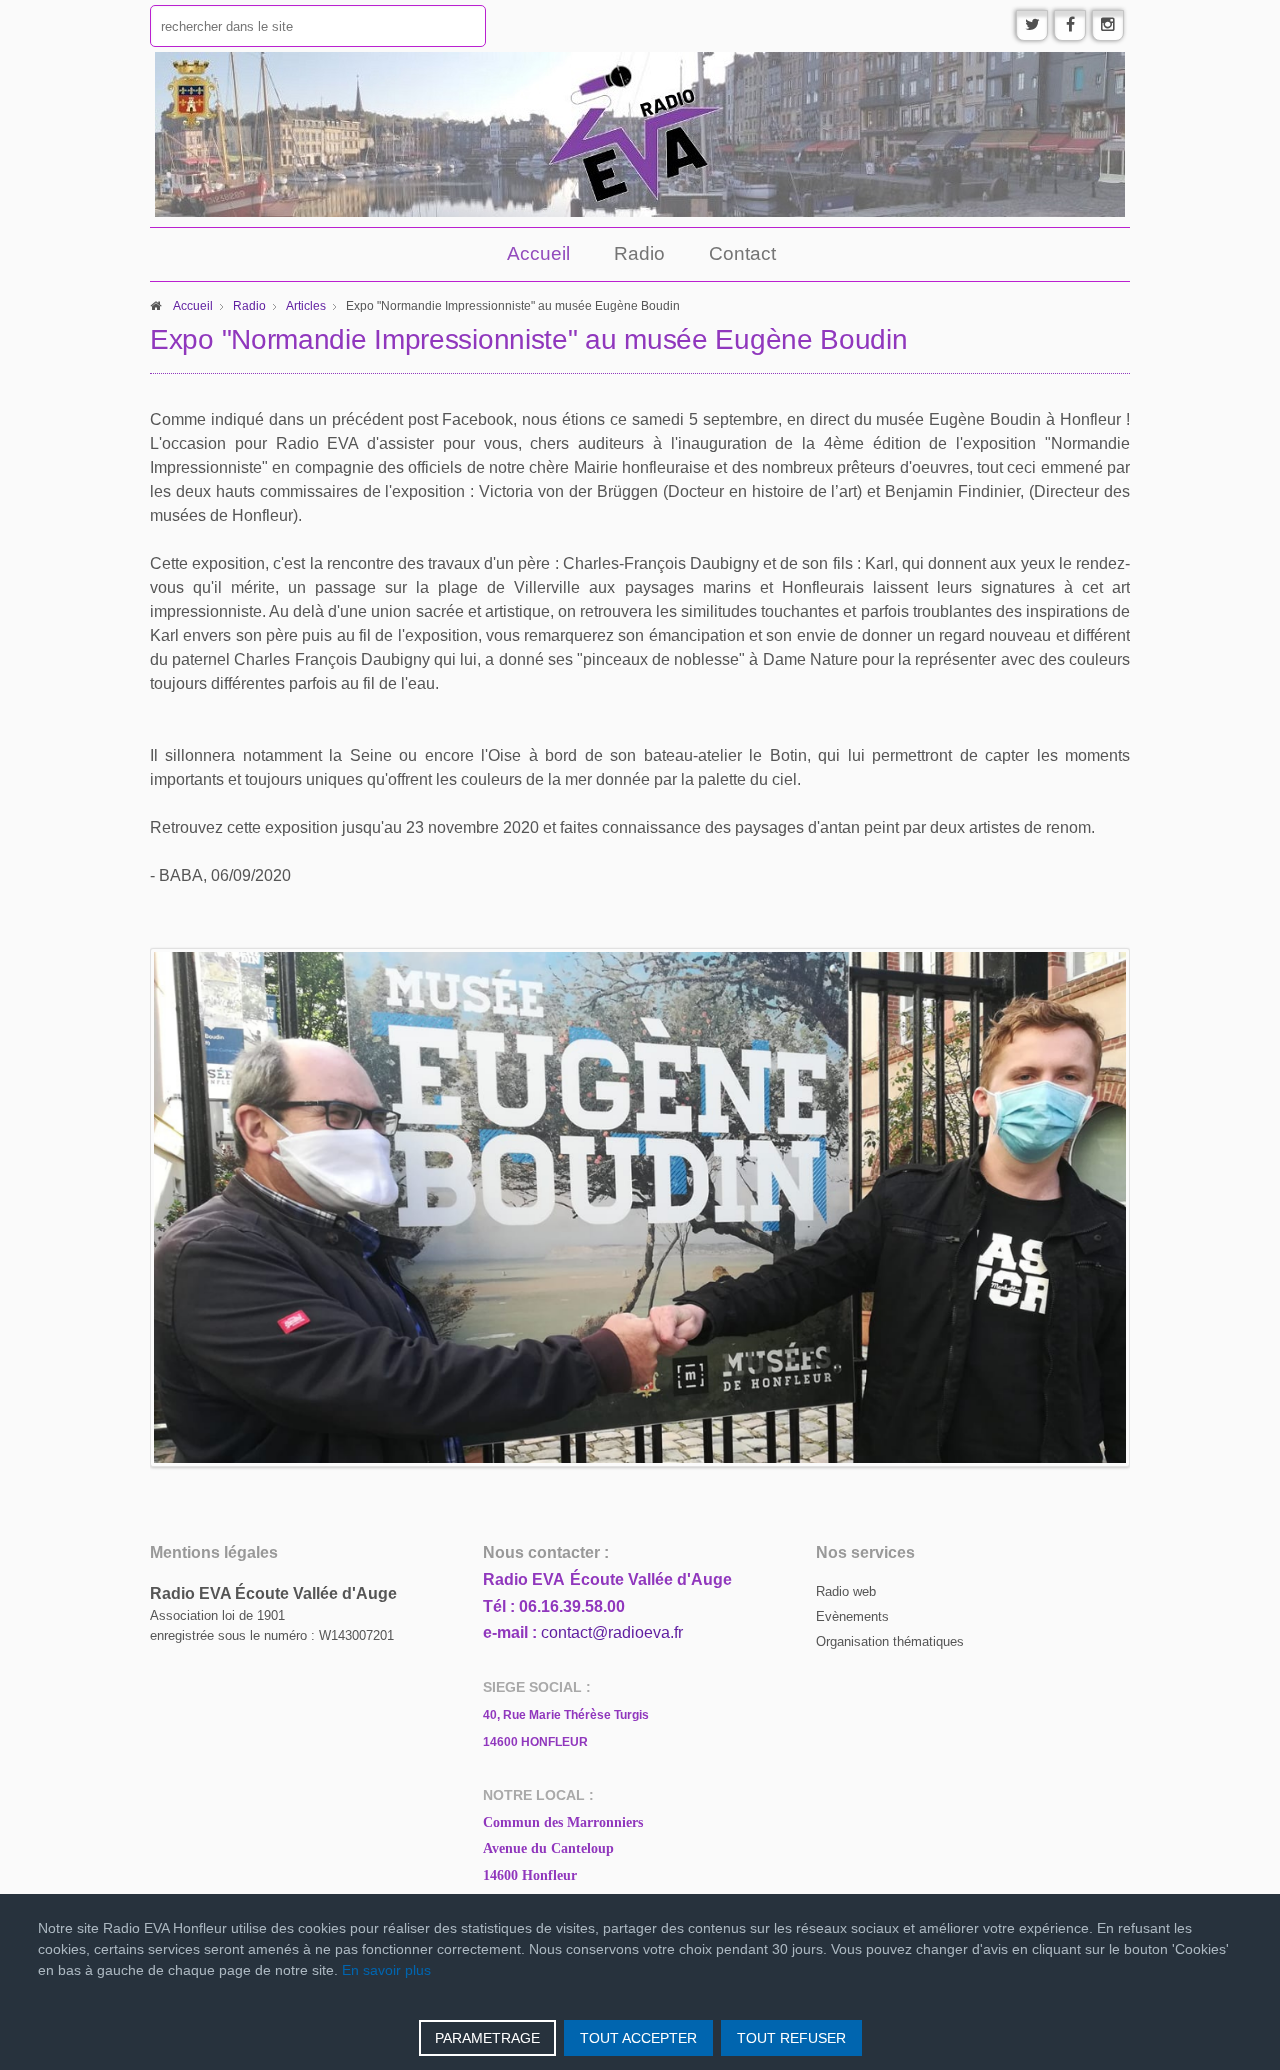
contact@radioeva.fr (612, 1632)
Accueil (538, 253)
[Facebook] (1070, 25)
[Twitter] (1032, 25)
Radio (639, 253)
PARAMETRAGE (487, 2038)
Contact (742, 253)
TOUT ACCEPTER (638, 2038)
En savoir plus (386, 1970)
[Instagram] (1108, 25)
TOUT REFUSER (791, 2038)
